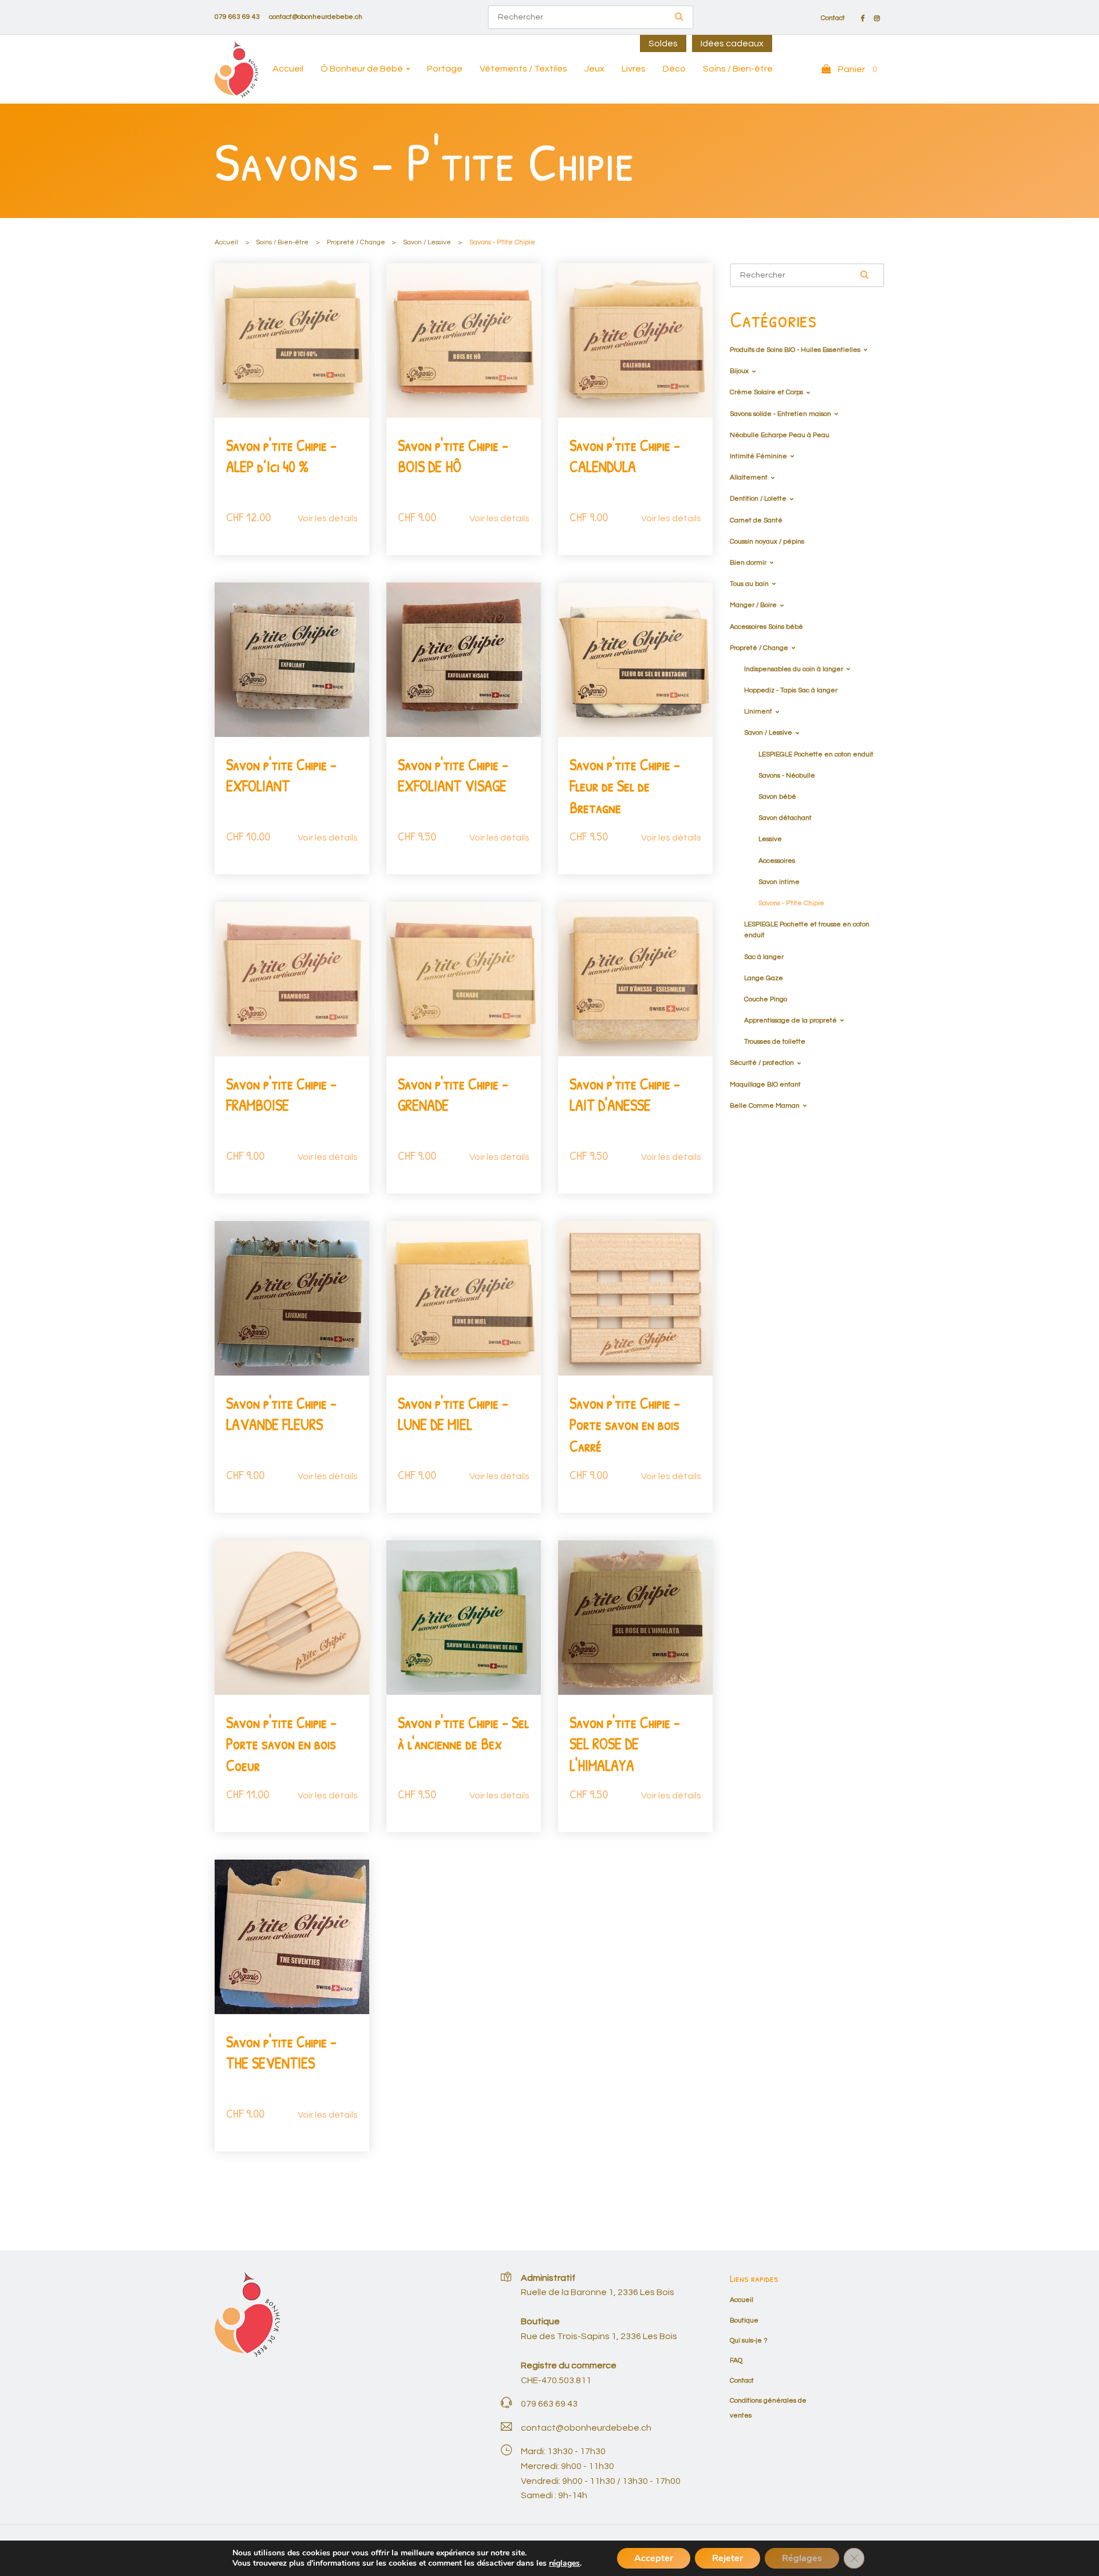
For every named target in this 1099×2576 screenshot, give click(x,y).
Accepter (654, 2558)
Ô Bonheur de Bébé (362, 69)
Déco (674, 69)
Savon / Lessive (427, 242)
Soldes (663, 43)
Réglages (802, 2558)
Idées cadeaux (732, 43)
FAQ (736, 2361)
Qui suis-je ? (749, 2341)
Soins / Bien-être (738, 69)
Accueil (288, 69)
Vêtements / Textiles (523, 69)
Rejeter (728, 2558)
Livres (634, 69)
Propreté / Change (356, 242)
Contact (833, 18)
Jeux (594, 69)
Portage (445, 69)
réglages (564, 2563)
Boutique (744, 2321)
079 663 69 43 (237, 17)
